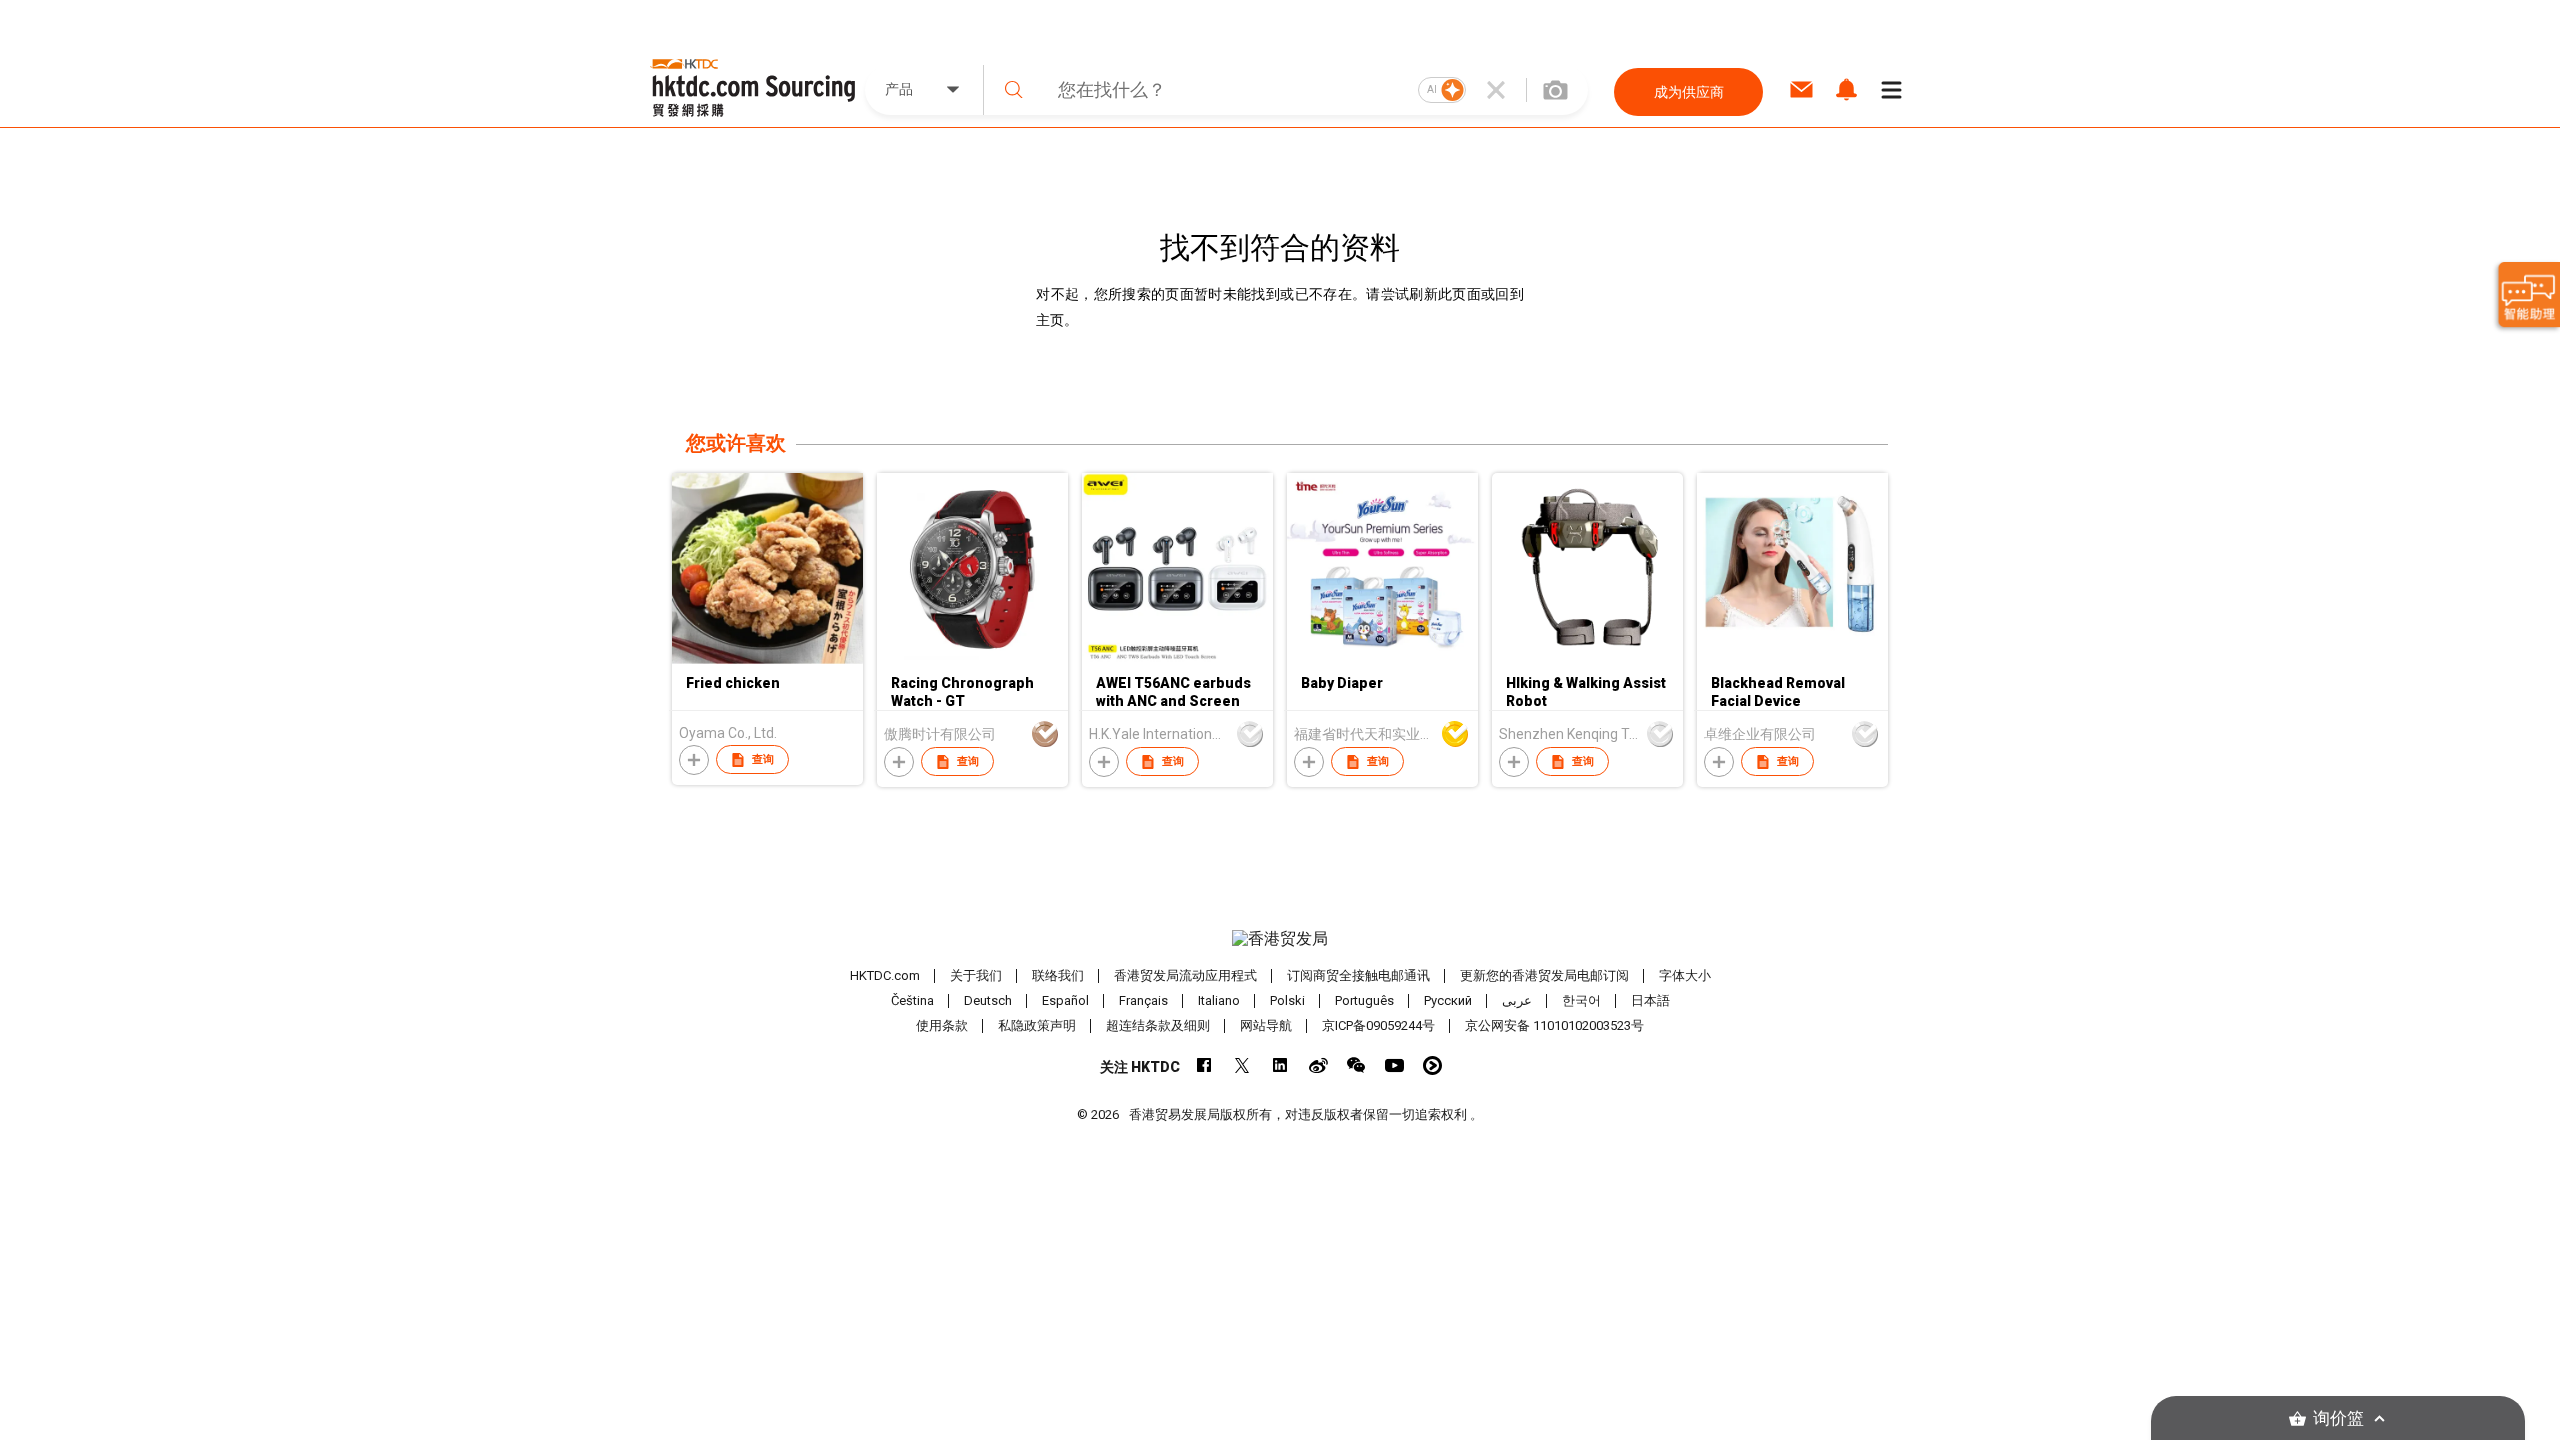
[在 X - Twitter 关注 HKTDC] (1242, 1065)
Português (1364, 1000)
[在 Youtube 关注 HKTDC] (1394, 1065)
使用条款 (942, 1025)
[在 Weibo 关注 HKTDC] (1318, 1065)
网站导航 (1266, 1025)
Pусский (1448, 1000)
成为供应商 (1689, 92)
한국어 (1581, 1000)
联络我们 (1058, 975)
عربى (1517, 1000)
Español (1065, 1000)
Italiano (1219, 1000)
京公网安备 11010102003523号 (1554, 1025)
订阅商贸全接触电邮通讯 (1358, 975)
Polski (1287, 1000)
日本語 (1650, 1000)
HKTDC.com (885, 975)
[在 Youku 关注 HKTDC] (1432, 1065)
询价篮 (2338, 1418)
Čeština (912, 1000)
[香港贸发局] (1280, 939)
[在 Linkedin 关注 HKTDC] (1280, 1065)
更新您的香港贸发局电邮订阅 (1544, 975)
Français (1143, 1000)
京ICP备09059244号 (1378, 1025)
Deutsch (988, 1000)
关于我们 (976, 975)
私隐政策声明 (1037, 1025)
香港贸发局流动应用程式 (1185, 975)
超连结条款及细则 (1158, 1025)
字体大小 (1685, 975)
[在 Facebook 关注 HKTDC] (1204, 1065)
